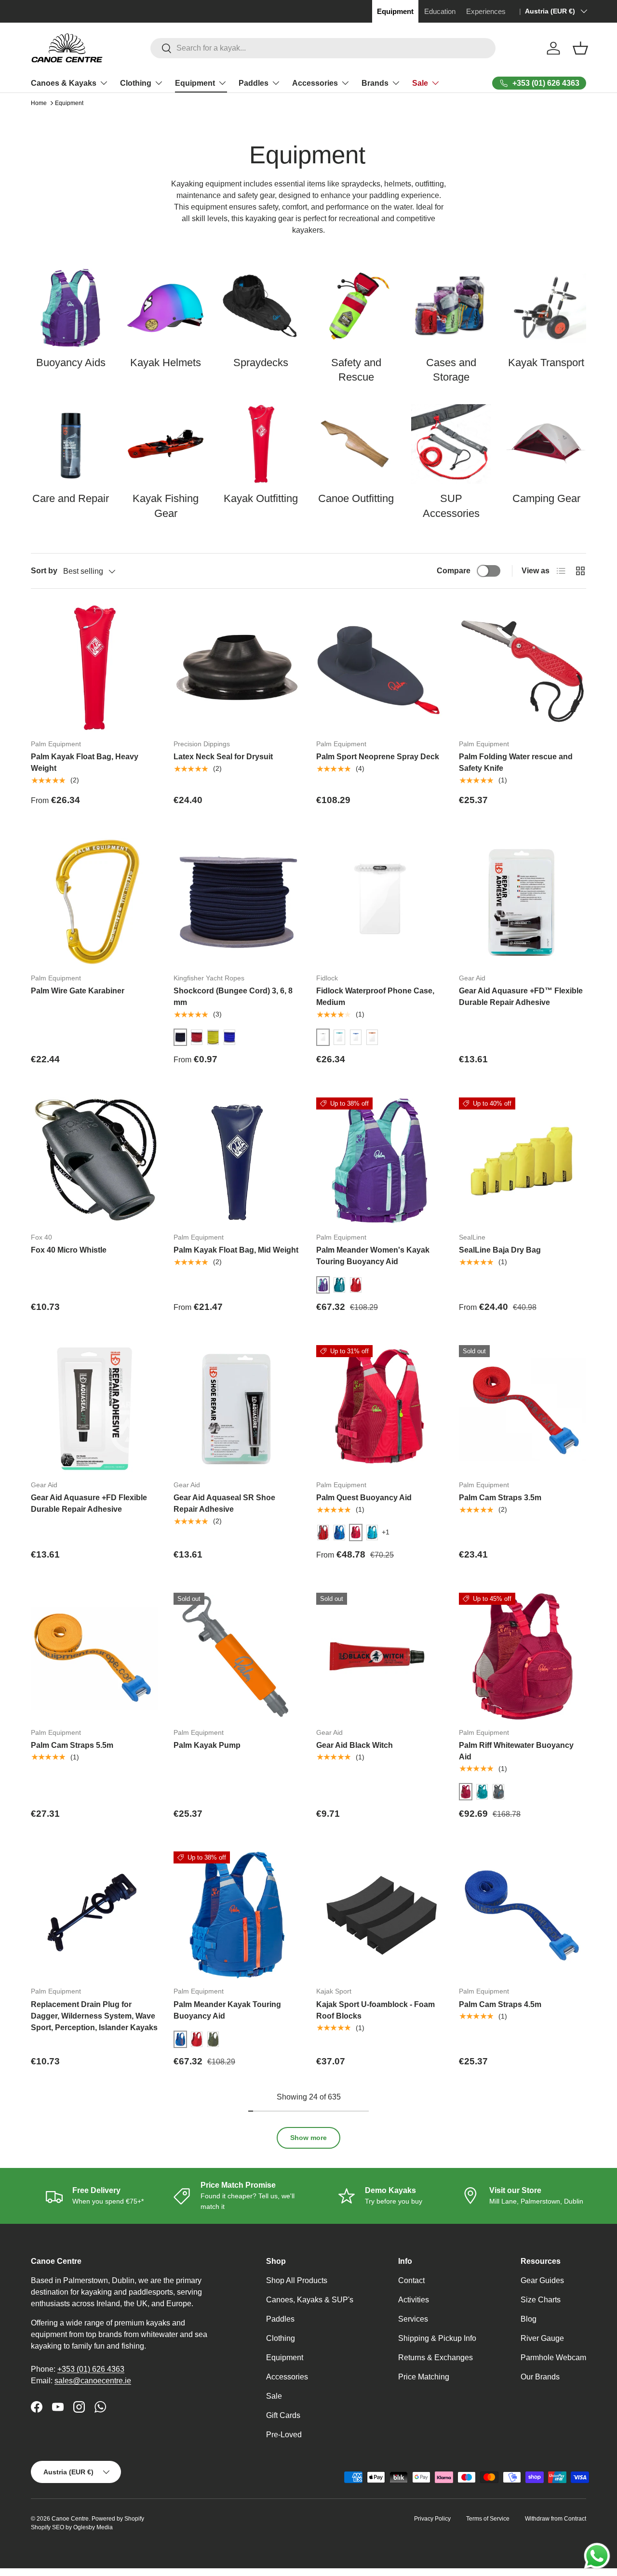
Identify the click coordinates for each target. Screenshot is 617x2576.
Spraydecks (261, 363)
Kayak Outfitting (261, 498)
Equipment (195, 83)
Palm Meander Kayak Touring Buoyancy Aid (227, 2010)
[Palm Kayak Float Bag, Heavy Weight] (94, 668)
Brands (375, 83)
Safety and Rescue (356, 370)
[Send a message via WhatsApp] (597, 2556)
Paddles (254, 83)
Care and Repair (71, 498)
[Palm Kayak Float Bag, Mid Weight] (237, 1161)
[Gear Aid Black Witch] (380, 1656)
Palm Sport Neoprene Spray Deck (378, 757)
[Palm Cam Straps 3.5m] (523, 1409)
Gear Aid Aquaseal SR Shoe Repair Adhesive (224, 1503)
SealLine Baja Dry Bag (500, 1250)
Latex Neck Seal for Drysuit (223, 757)
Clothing (136, 83)
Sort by (44, 571)
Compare (454, 571)
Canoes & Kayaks (64, 83)
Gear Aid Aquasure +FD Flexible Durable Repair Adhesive (89, 1503)
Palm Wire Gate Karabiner (78, 991)
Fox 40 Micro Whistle (69, 1250)
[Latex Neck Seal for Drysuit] (237, 668)
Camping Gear (546, 498)
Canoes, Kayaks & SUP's (310, 2300)
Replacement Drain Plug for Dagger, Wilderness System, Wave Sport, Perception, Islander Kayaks (94, 2016)
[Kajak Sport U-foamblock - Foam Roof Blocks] (380, 1915)
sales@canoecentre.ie (93, 2381)
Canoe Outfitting (356, 498)
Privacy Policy (432, 2519)
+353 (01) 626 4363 (91, 2369)
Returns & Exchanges (436, 2358)
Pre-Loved (284, 2435)
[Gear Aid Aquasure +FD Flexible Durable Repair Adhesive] (94, 1409)
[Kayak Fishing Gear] (166, 444)
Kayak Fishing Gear (166, 506)
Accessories (315, 83)
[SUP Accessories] (451, 444)
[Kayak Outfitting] (261, 444)
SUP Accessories (451, 506)
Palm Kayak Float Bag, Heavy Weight (85, 762)
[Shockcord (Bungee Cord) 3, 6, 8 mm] (237, 902)
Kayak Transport (546, 363)
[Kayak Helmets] (166, 308)
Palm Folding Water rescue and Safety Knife (516, 762)
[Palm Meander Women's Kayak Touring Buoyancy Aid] (380, 1161)
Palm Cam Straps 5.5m (72, 1745)
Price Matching (424, 2377)
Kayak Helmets (166, 363)
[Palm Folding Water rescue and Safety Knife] (523, 668)
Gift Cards (283, 2415)
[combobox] (323, 48)
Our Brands (540, 2377)
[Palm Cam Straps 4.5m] (523, 1915)
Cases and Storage (451, 370)
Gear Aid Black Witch (355, 1745)
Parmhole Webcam (553, 2358)
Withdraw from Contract (556, 2519)
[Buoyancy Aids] (71, 308)
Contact (411, 2280)
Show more (308, 2138)
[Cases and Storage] (451, 308)
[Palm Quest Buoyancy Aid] (380, 1409)
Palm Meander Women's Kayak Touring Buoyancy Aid (373, 1256)
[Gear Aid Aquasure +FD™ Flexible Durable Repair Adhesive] (523, 902)
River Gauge (542, 2338)
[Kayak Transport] (546, 308)
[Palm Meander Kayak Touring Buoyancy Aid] (237, 1915)
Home (39, 103)
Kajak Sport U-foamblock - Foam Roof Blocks (376, 2010)
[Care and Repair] (71, 444)
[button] (580, 48)
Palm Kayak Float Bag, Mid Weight (236, 1250)
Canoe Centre (70, 2519)
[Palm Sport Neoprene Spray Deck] (380, 668)
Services (413, 2319)
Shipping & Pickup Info (437, 2338)
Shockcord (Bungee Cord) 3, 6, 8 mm (233, 997)
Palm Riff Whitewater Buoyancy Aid (516, 1751)
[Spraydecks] (261, 308)
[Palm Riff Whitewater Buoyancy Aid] (523, 1656)
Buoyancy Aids (71, 363)
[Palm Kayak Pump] (237, 1656)
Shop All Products (297, 2280)
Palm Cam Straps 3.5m (500, 1498)
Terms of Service (488, 2519)
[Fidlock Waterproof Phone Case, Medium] (380, 902)
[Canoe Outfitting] (356, 444)
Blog (529, 2319)
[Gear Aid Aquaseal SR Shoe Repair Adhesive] (237, 1409)
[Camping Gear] (546, 444)
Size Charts (541, 2300)
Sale (420, 83)
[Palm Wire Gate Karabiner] (94, 902)
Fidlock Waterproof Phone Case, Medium (375, 997)
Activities (414, 2300)
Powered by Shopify (118, 2519)
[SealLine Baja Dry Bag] (523, 1161)
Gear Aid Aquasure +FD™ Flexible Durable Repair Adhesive (521, 997)
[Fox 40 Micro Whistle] (94, 1161)
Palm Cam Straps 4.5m (500, 2004)
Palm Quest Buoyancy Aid (364, 1498)
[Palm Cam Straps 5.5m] (94, 1656)
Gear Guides (542, 2280)
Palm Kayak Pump (207, 1745)
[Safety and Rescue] (356, 308)
